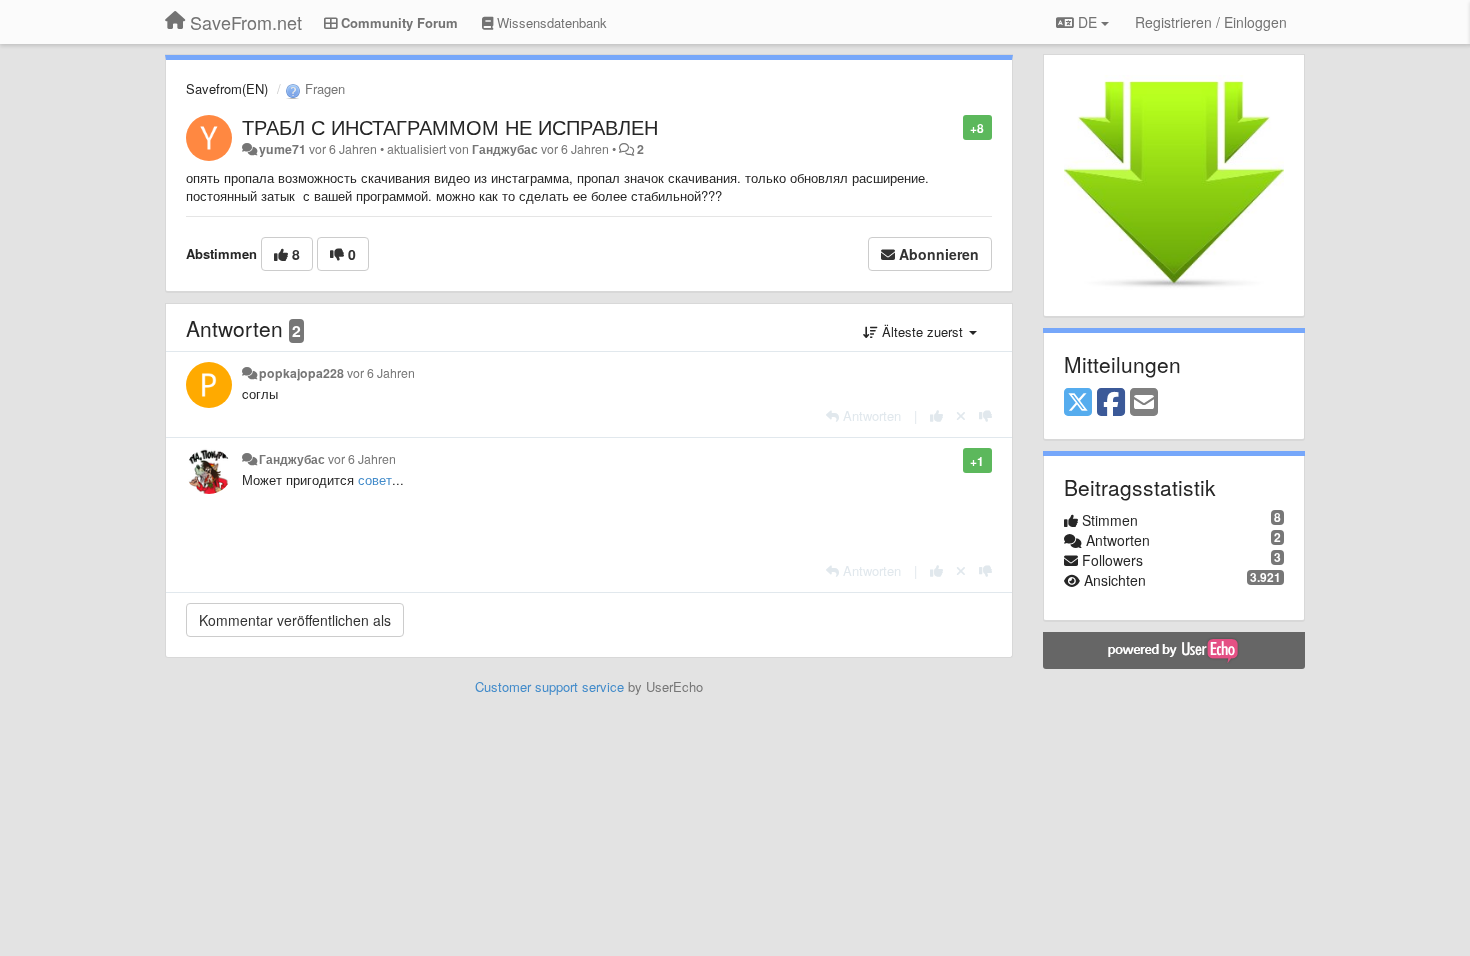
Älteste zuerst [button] (922, 331)
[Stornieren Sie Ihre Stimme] (961, 415)
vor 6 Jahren (381, 373)
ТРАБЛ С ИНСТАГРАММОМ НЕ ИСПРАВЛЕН (450, 126)
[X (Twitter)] (1078, 403)
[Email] (1144, 403)
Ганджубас (505, 149)
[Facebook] (1111, 403)
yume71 (282, 149)
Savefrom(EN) (227, 88)
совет (375, 479)
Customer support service (549, 686)
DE (1087, 22)
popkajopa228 (301, 373)
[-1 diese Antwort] (985, 415)
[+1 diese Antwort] (936, 415)
